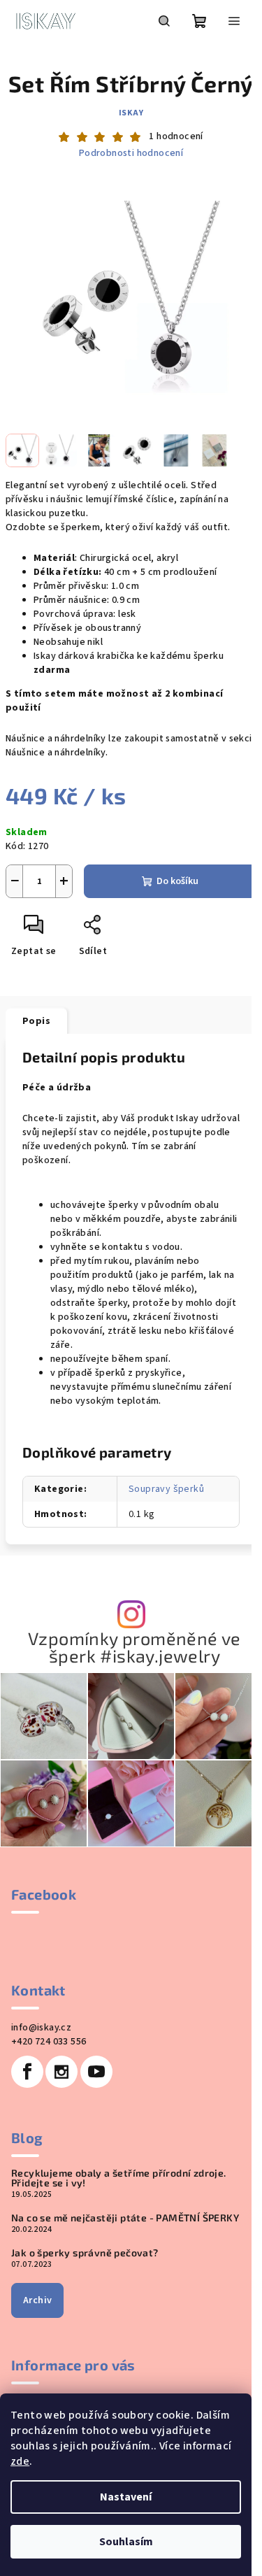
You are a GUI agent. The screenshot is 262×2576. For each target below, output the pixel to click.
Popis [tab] (36, 1021)
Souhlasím (126, 2542)
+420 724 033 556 (49, 2042)
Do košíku (177, 881)
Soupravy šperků (166, 1489)
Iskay (131, 113)
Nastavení (126, 2497)
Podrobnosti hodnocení (131, 154)
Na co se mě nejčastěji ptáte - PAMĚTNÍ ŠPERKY (125, 2218)
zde (20, 2461)
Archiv (37, 2300)
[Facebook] (27, 2072)
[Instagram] (61, 2072)
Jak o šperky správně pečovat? (85, 2253)
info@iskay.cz (41, 2028)
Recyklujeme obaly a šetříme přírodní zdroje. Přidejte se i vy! (119, 2178)
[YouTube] (96, 2072)
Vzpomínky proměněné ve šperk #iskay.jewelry (134, 1647)
